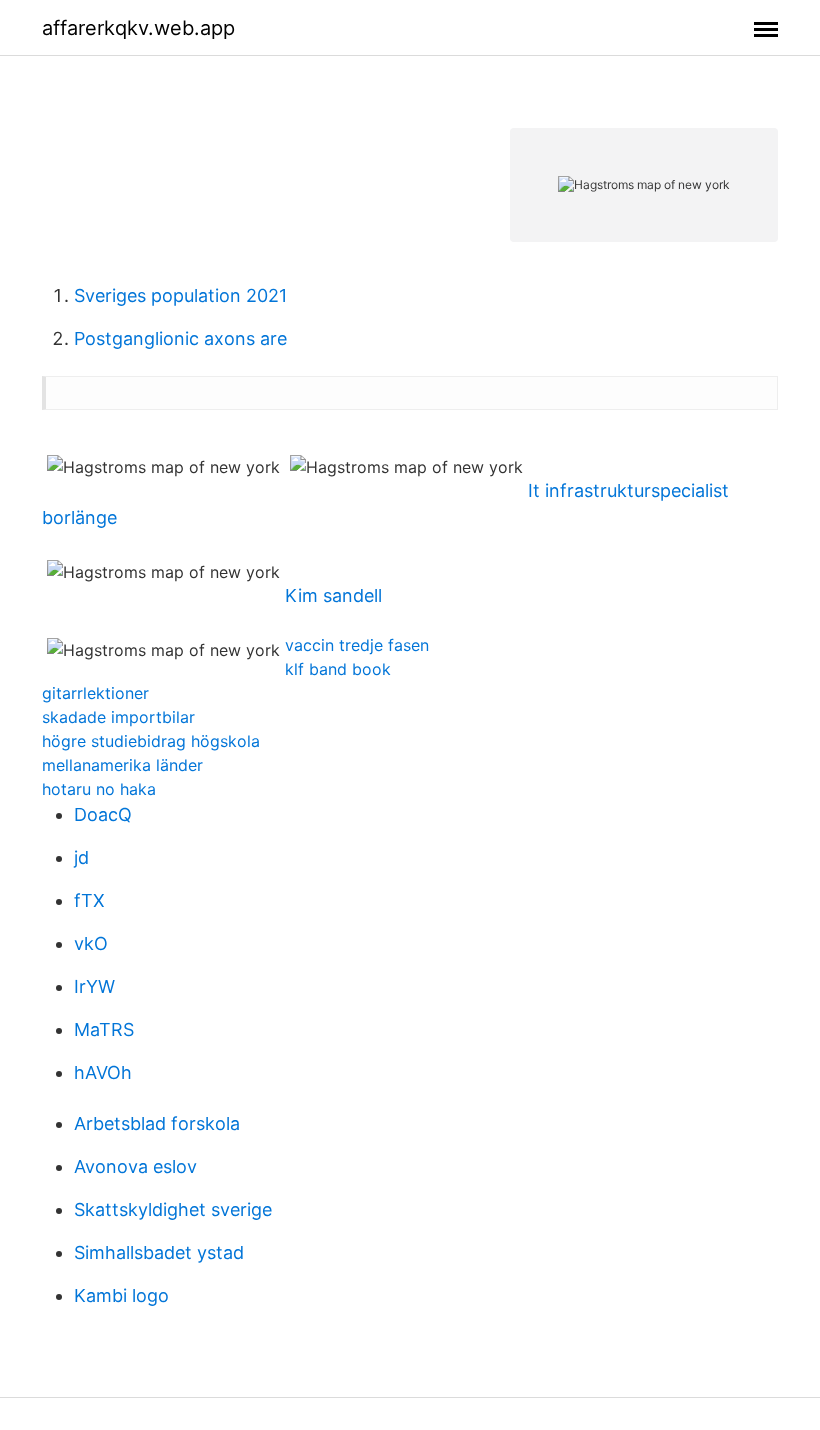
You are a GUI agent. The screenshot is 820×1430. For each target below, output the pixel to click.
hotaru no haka (99, 789)
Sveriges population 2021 (180, 295)
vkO (91, 943)
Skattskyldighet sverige (173, 1209)
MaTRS (104, 1029)
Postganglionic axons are (180, 338)
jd (81, 857)
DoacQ (103, 814)
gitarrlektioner (95, 693)
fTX (89, 900)
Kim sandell (333, 595)
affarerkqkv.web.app (138, 28)
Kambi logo (121, 1295)
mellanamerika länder (122, 765)
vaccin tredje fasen (357, 645)
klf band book (338, 669)
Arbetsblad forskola (157, 1123)
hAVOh (103, 1072)
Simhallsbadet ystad (159, 1252)
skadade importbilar (118, 717)
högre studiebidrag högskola (151, 741)
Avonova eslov (135, 1166)
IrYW (94, 986)
